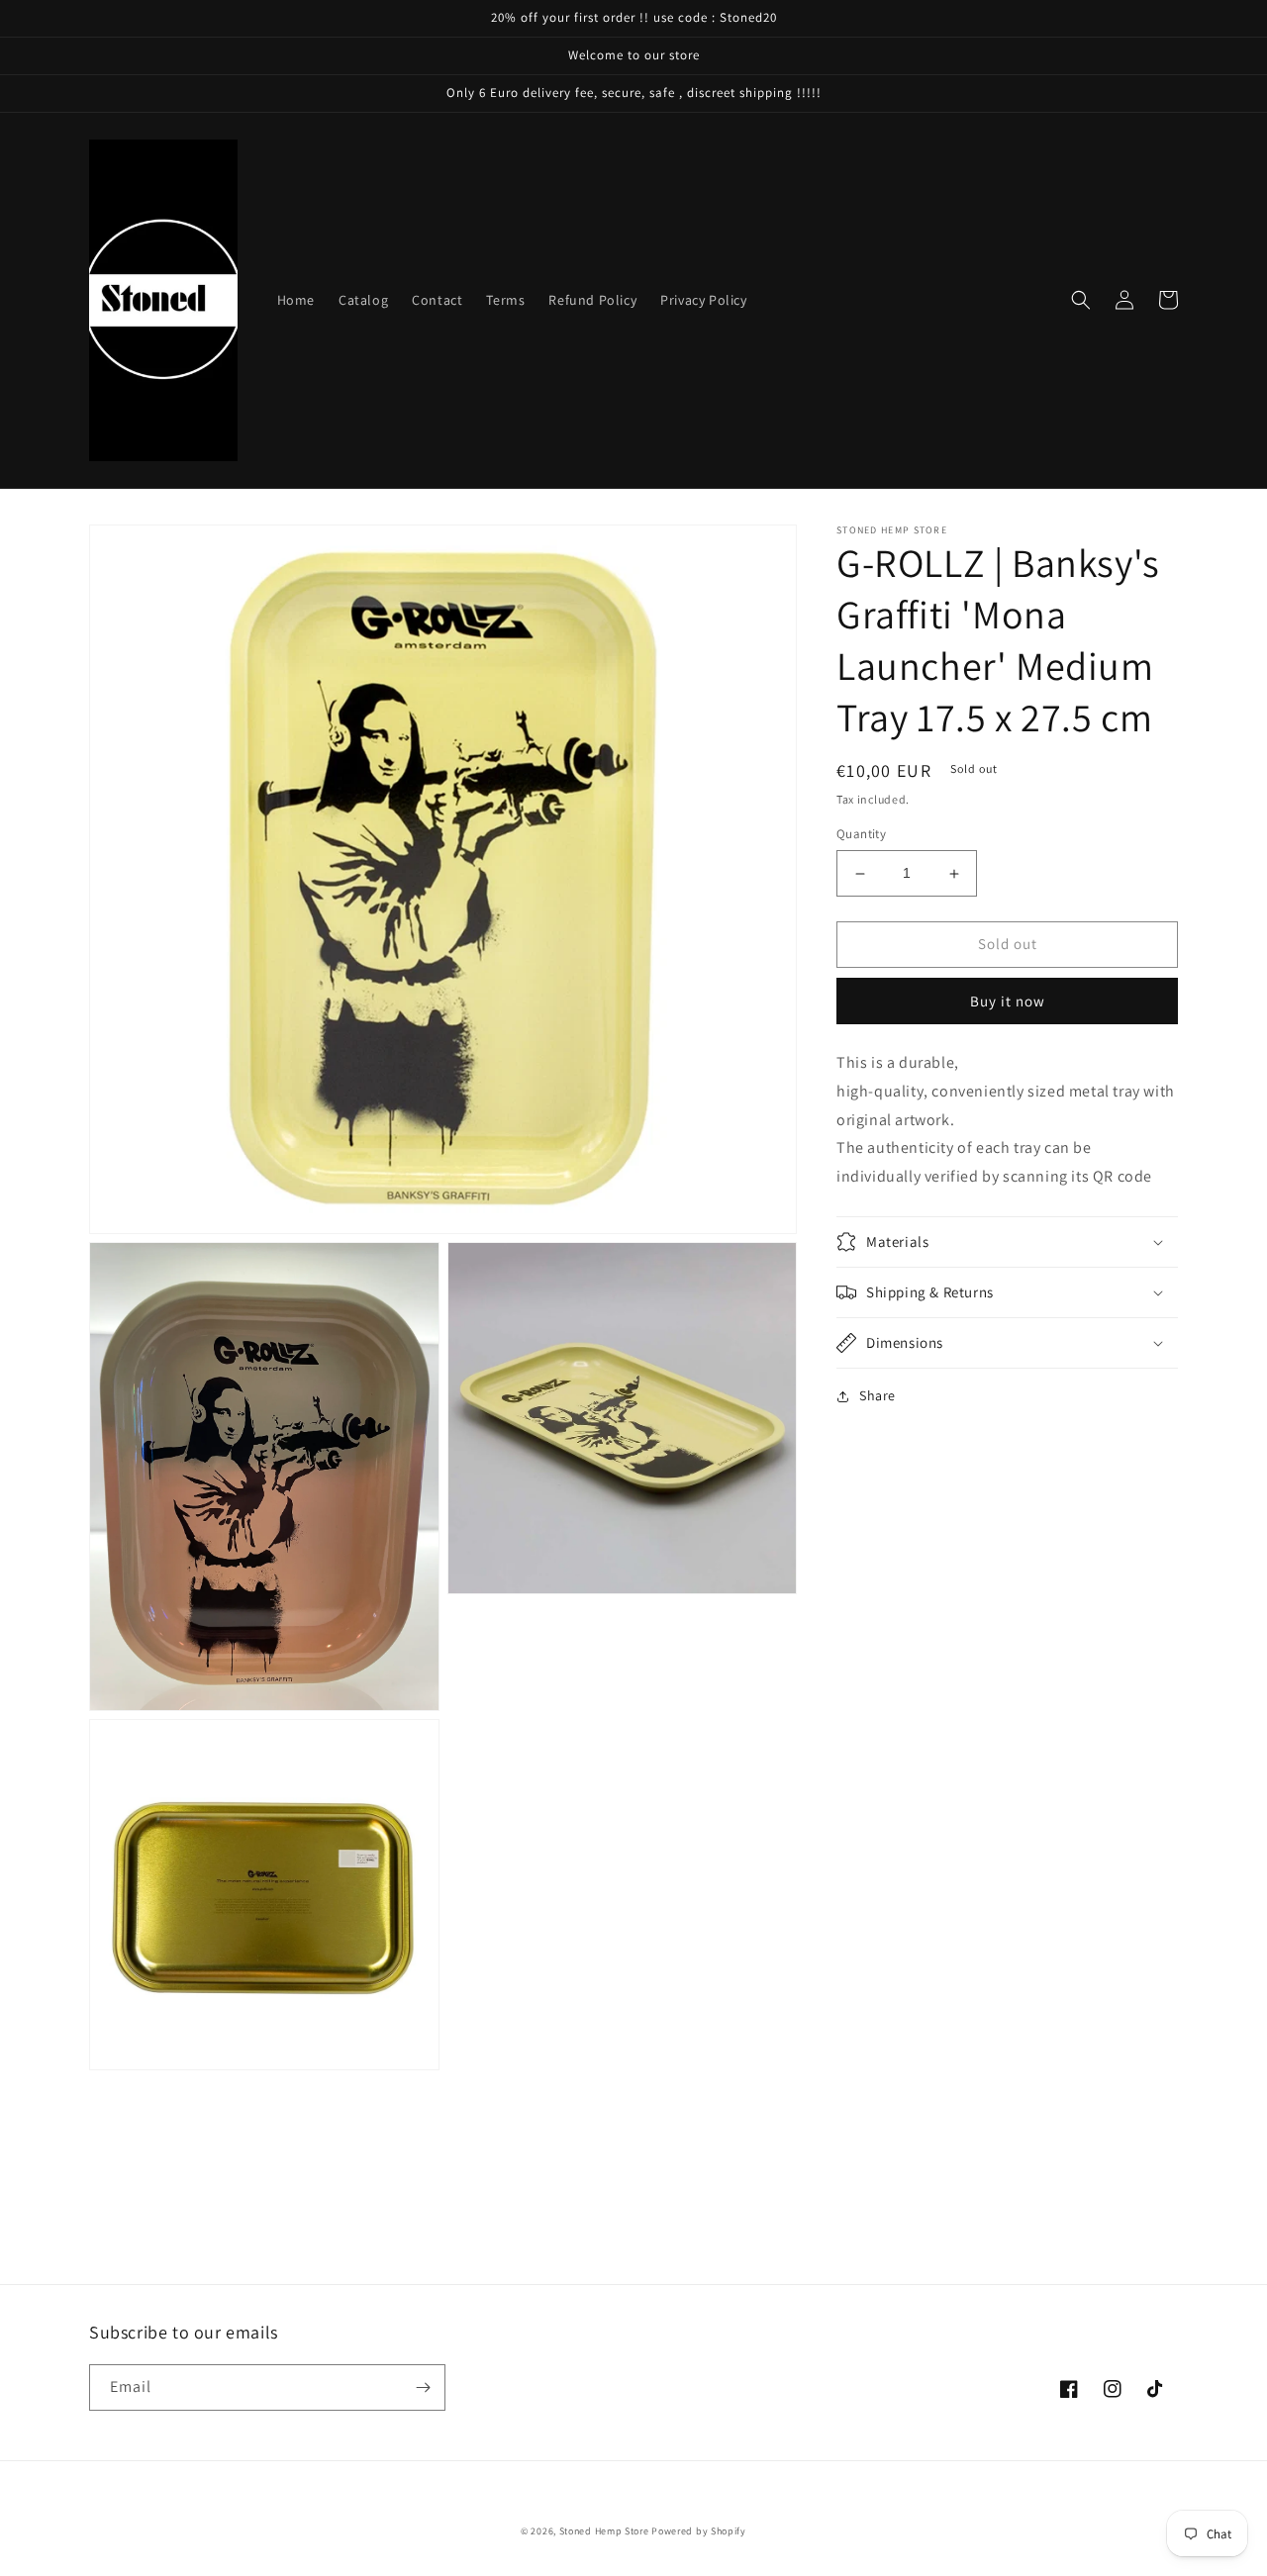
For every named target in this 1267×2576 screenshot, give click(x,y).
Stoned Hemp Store (604, 2531)
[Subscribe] (423, 2387)
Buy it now (1008, 1001)
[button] (1081, 300)
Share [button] (877, 1395)
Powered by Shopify (699, 2531)
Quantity (861, 835)
